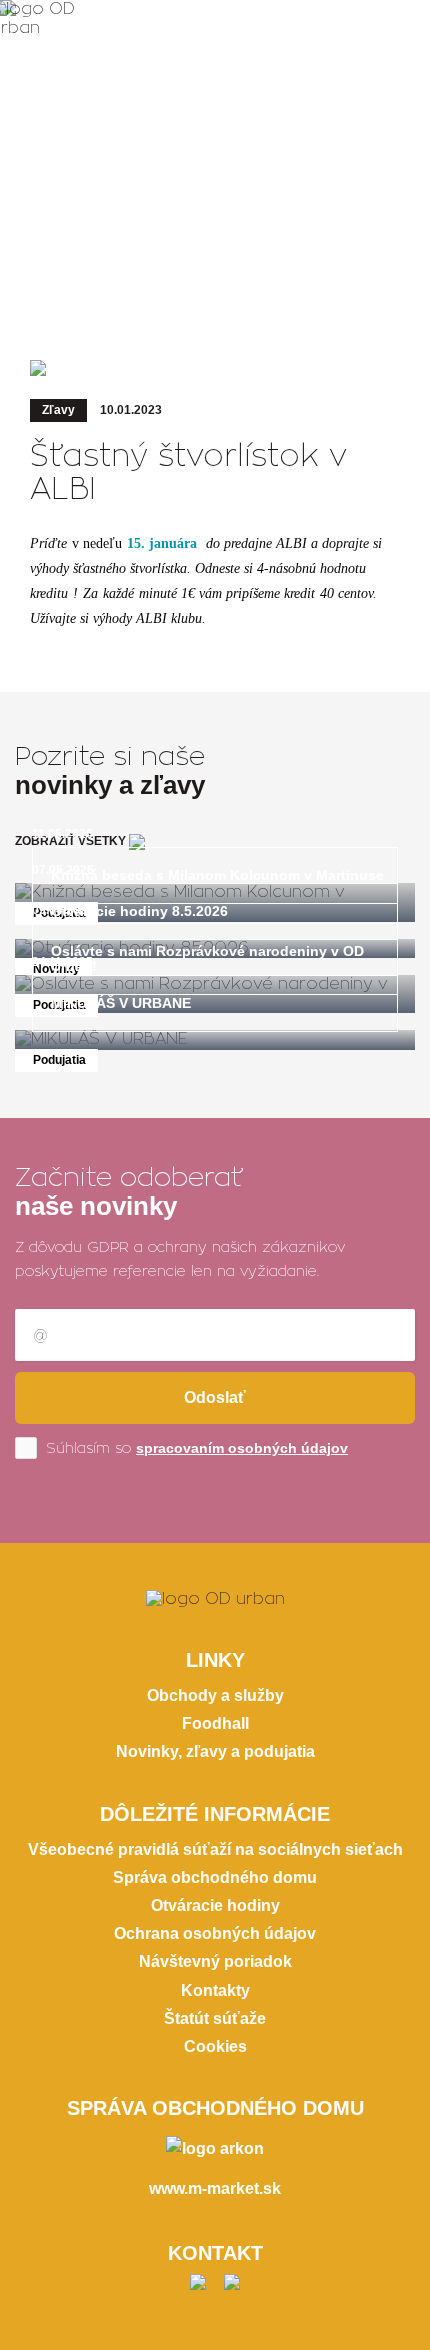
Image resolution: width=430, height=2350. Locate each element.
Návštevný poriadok (215, 1961)
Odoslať (215, 1397)
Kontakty (215, 1990)
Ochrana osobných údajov (215, 1933)
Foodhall (215, 1723)
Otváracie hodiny (215, 1905)
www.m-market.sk (215, 2188)
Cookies (215, 2046)
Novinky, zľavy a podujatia (215, 1751)
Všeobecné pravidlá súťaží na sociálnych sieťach (215, 1849)
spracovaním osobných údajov (242, 1448)
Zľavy (58, 410)
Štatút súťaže (215, 2018)
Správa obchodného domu (215, 1877)
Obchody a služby (215, 1695)
